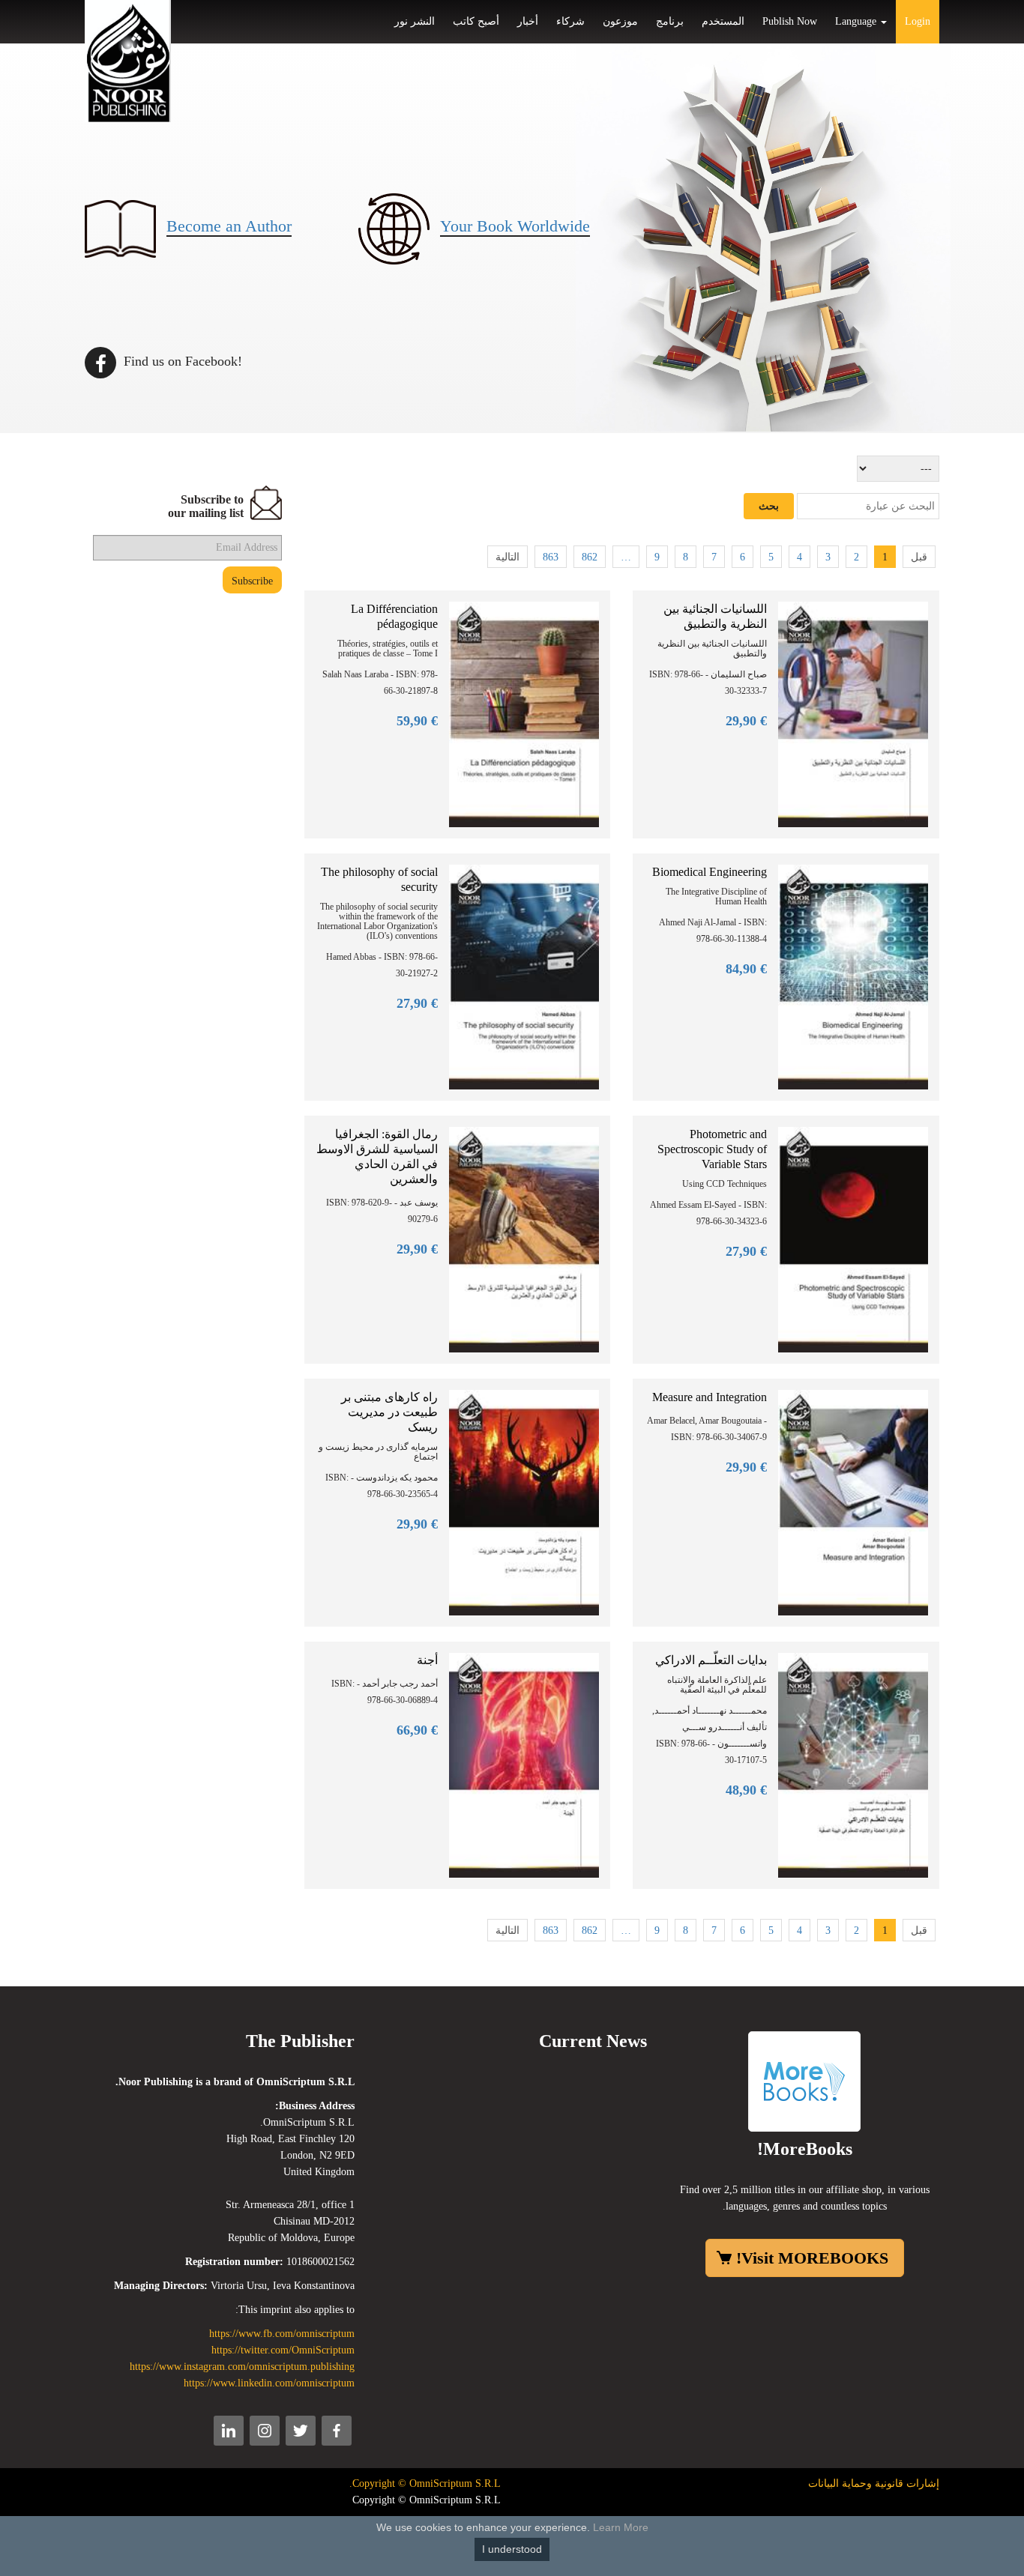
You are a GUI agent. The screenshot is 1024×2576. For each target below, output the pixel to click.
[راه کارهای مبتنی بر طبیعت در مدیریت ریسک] (524, 1501)
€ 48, (746, 1790)
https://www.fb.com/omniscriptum (282, 2334)
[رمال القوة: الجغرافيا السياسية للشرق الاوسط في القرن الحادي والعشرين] (524, 1239)
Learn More (621, 2527)
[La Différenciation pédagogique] (524, 714)
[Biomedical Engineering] (853, 976)
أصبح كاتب (476, 21)
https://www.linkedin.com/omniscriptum (269, 2383)
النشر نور (415, 21)
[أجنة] (524, 1764)
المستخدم (723, 21)
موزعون (620, 21)
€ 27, (417, 1003)
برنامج (670, 21)
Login (918, 21)
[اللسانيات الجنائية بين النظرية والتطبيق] (853, 714)
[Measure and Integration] (853, 1501)
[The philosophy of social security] (524, 976)
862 (590, 557)
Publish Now (790, 21)
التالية (508, 557)
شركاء (570, 21)
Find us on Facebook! (181, 361)
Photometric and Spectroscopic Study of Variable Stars (712, 1149)
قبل (919, 557)
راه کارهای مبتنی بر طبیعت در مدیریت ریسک (389, 1412)
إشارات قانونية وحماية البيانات (874, 2483)
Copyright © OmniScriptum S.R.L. (425, 2483)
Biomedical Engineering (710, 872)
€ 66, (417, 1730)
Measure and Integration (710, 1397)
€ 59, (417, 721)
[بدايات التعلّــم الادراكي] (853, 1764)
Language (857, 21)
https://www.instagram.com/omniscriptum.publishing (242, 2367)
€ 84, (746, 969)
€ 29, (746, 721)
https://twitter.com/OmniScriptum (283, 2350)
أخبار (528, 21)
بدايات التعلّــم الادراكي (711, 1660)
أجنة (427, 1660)
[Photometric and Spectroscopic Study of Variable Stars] (853, 1239)
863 (551, 557)
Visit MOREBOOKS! (812, 2258)
